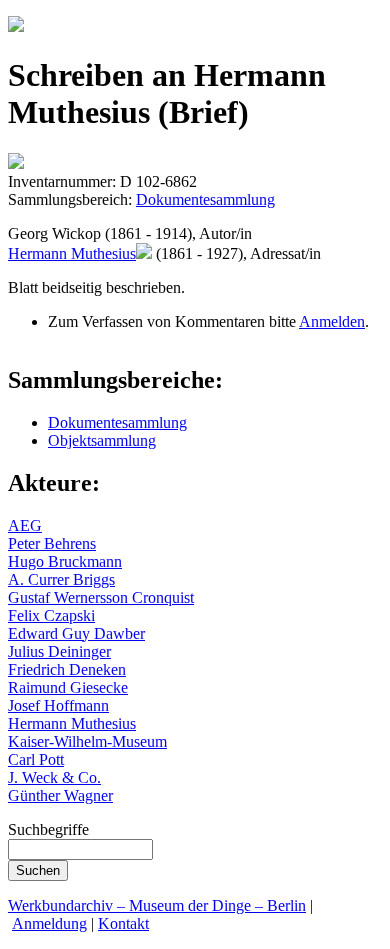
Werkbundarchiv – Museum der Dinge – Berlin (157, 905)
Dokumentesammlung (205, 199)
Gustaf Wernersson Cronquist (101, 597)
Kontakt (123, 923)
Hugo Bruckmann (65, 561)
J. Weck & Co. (54, 777)
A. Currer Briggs (61, 579)
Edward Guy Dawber (76, 633)
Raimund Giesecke (68, 687)
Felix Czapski (51, 615)
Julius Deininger (59, 651)
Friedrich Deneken (67, 669)
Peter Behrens (52, 543)
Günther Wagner (60, 795)
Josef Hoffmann (58, 705)
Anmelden (332, 321)
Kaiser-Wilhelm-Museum (87, 741)
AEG (25, 525)
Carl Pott (36, 759)
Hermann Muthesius (72, 253)
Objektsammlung (102, 440)
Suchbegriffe (48, 829)
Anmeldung (49, 923)
